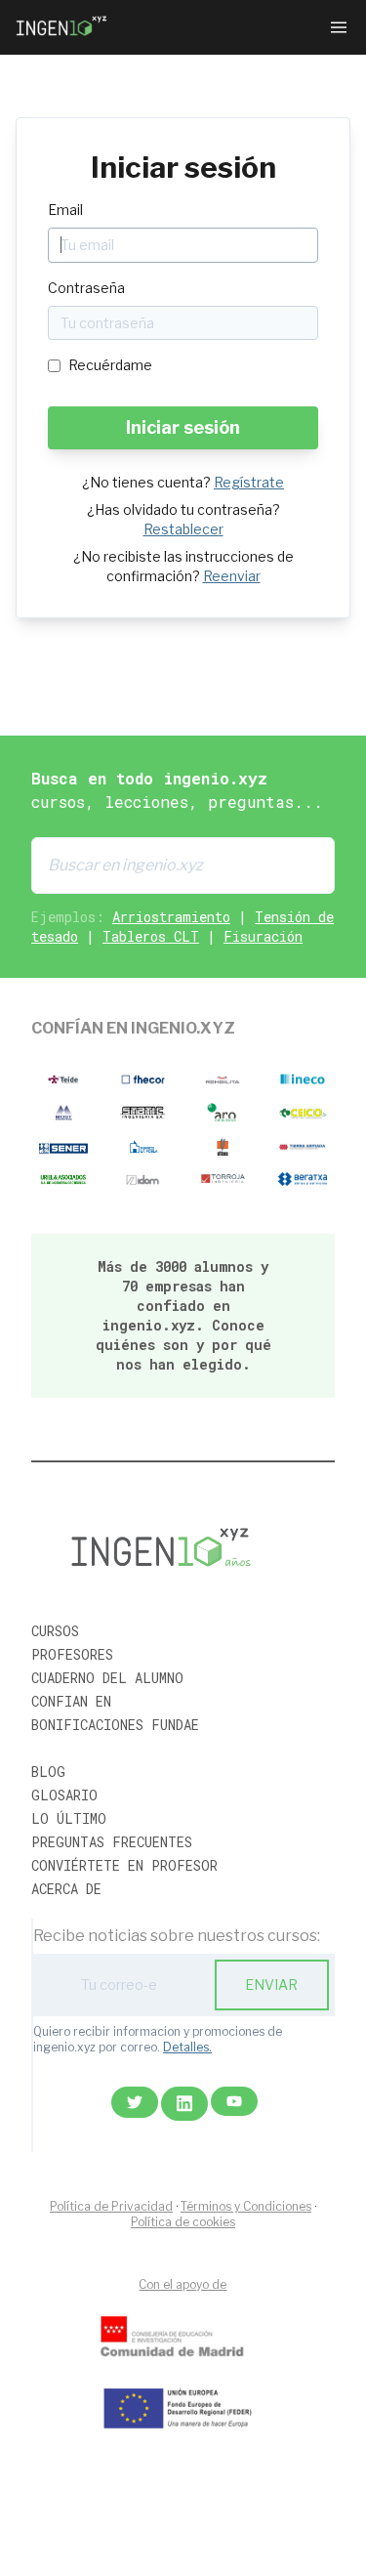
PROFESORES (72, 1654)
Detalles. (187, 2047)
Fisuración (263, 936)
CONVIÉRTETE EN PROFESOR (124, 1865)
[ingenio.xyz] (62, 27)
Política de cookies (183, 2222)
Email (65, 210)
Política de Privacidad (111, 2206)
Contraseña (86, 288)
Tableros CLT (151, 936)
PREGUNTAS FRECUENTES (112, 1842)
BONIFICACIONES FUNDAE (115, 1725)
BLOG (48, 1772)
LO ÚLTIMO (69, 1818)
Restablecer (183, 529)
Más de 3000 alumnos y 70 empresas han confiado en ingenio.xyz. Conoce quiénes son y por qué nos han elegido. (183, 1315)
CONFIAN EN (71, 1701)
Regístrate (249, 482)
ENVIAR (271, 1985)
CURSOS (55, 1631)
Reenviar (232, 576)
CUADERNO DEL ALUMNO (107, 1678)
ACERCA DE (66, 1889)
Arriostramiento (171, 917)
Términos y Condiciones (246, 2206)
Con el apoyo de (183, 2284)
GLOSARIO (64, 1795)
